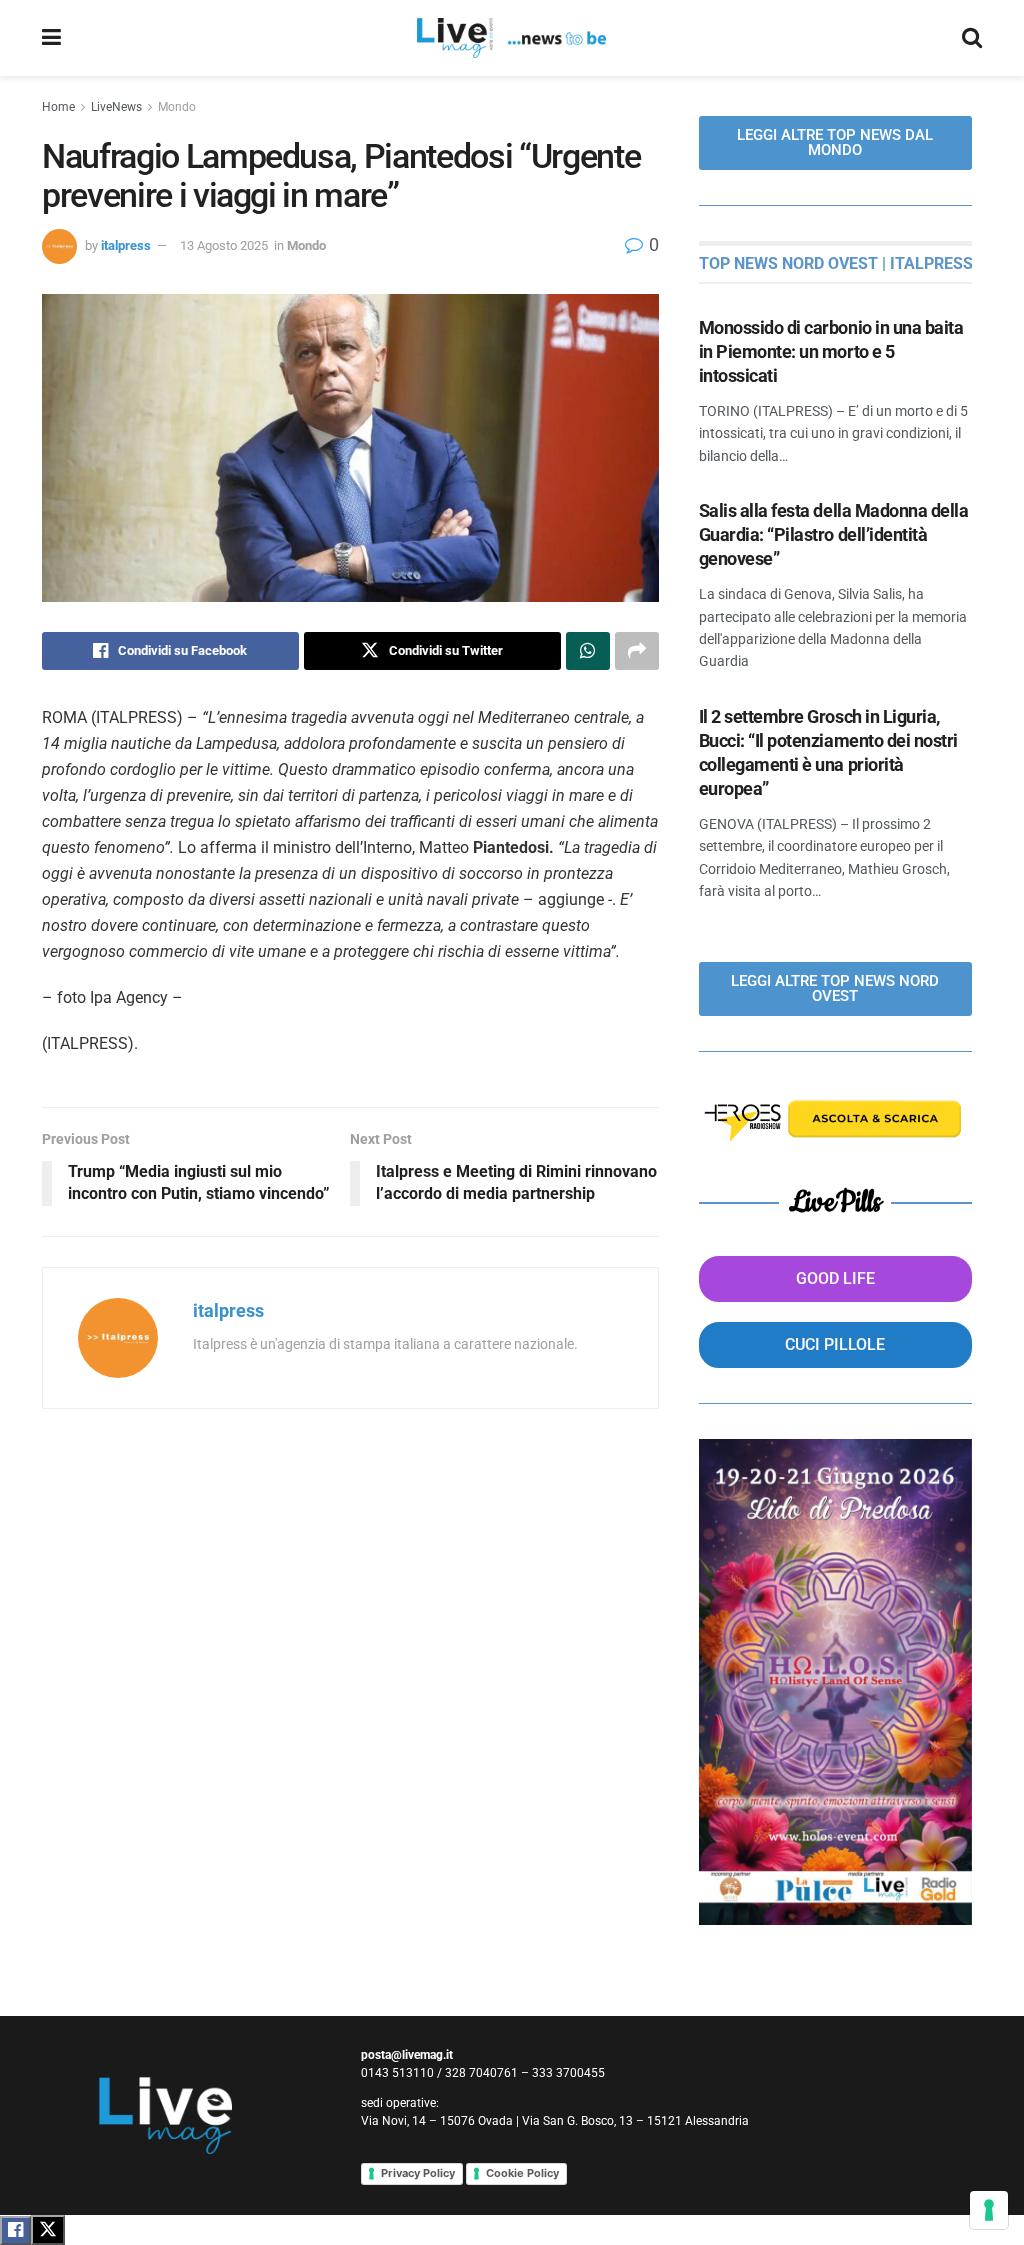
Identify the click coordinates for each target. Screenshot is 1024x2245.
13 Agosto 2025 (224, 245)
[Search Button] (972, 38)
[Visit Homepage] (511, 38)
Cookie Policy (522, 2173)
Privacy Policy (418, 2173)
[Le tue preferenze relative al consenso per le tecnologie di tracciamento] (989, 2210)
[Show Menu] (51, 38)
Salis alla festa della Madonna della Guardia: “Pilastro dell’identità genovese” (834, 534)
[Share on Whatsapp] (588, 651)
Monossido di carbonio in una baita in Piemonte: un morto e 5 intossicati (831, 351)
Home (58, 107)
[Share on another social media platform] (637, 651)
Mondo (177, 107)
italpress (126, 245)
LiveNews (116, 107)
